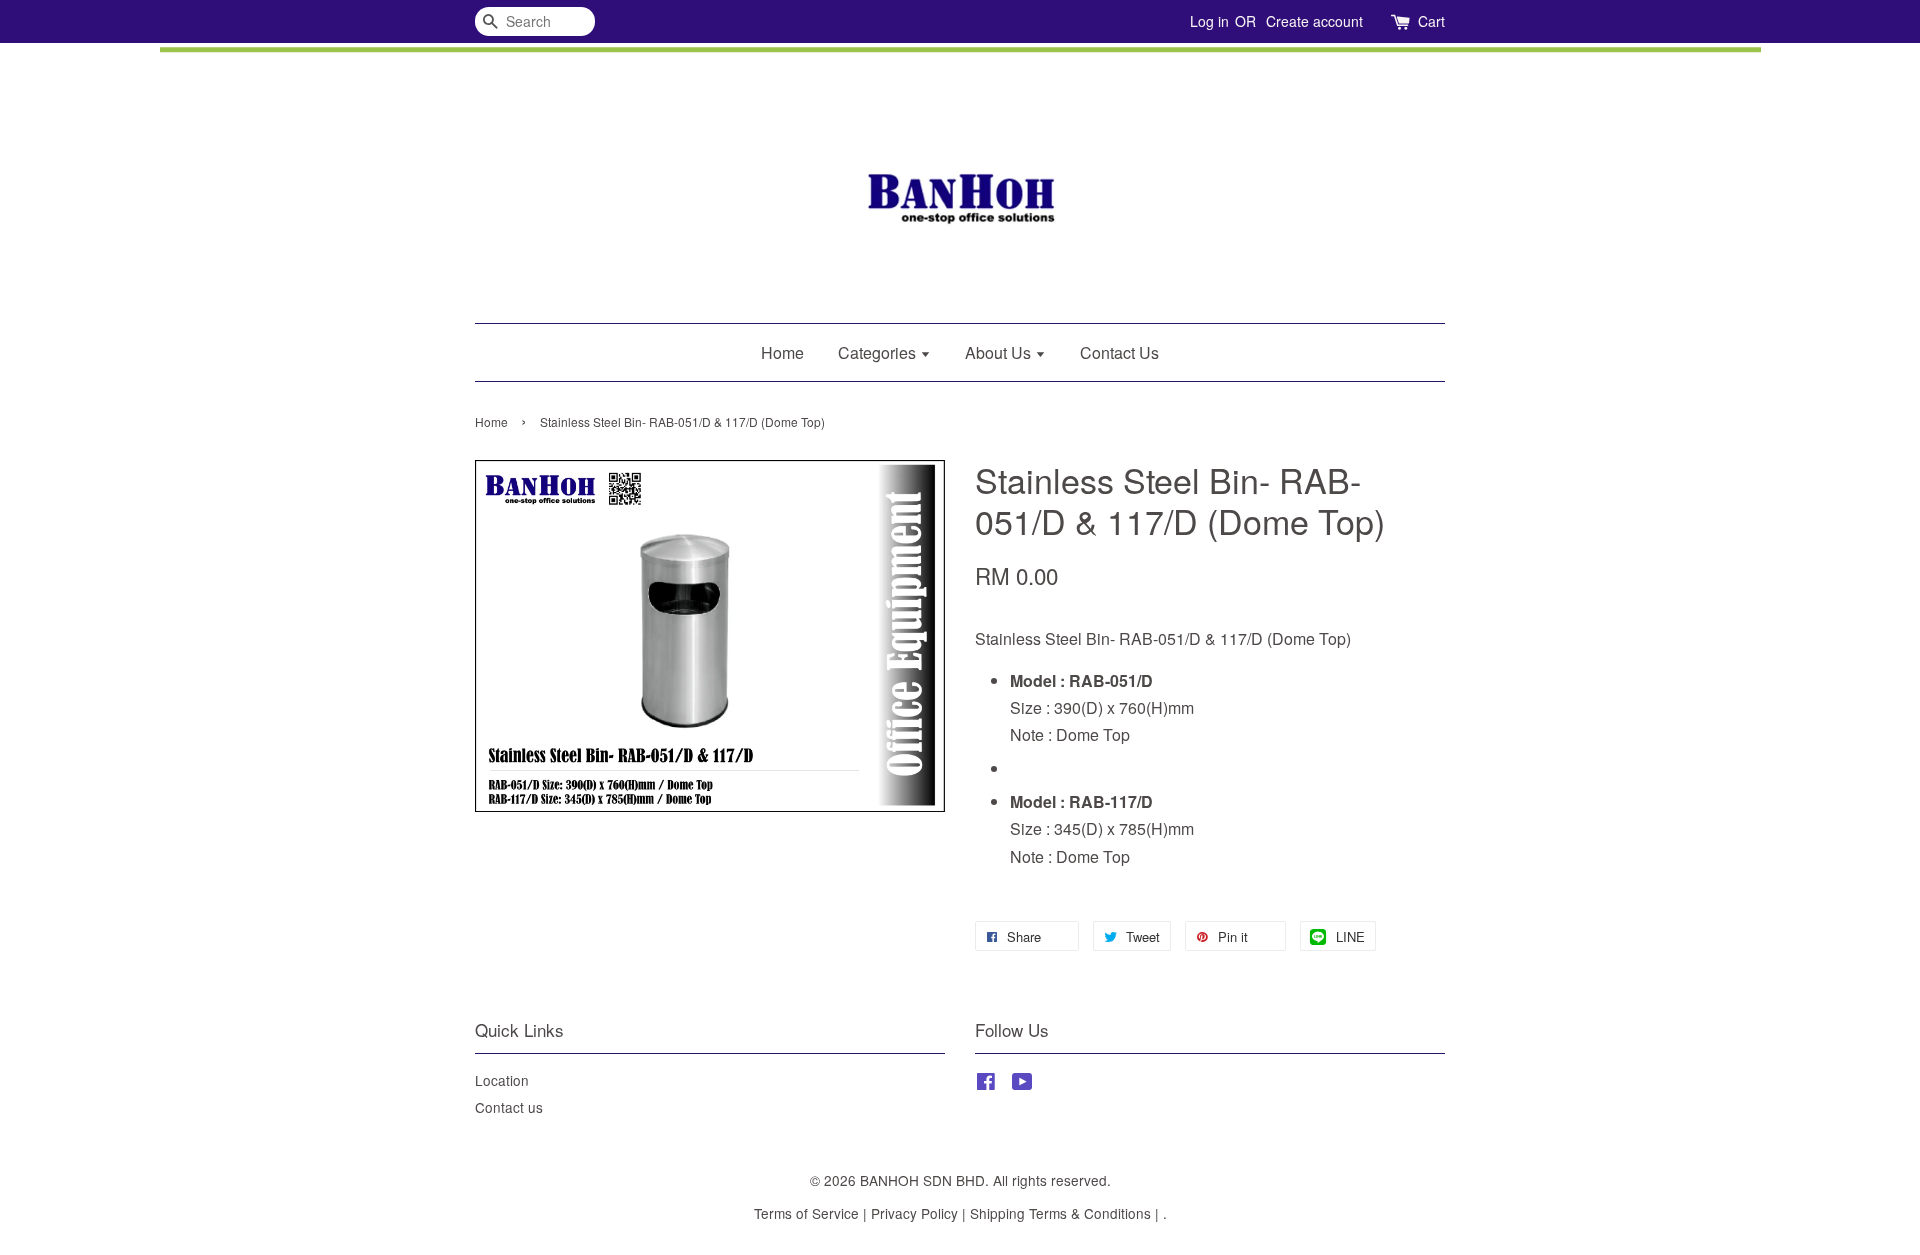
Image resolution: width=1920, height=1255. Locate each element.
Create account (1314, 21)
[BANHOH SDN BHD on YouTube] (1022, 1084)
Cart (1431, 21)
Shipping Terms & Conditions (1060, 1213)
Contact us (509, 1107)
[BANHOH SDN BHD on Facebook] (986, 1084)
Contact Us (1119, 352)
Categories (879, 352)
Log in (1209, 21)
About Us (1000, 352)
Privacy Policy (914, 1213)
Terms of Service (806, 1213)
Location (502, 1080)
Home (782, 352)
